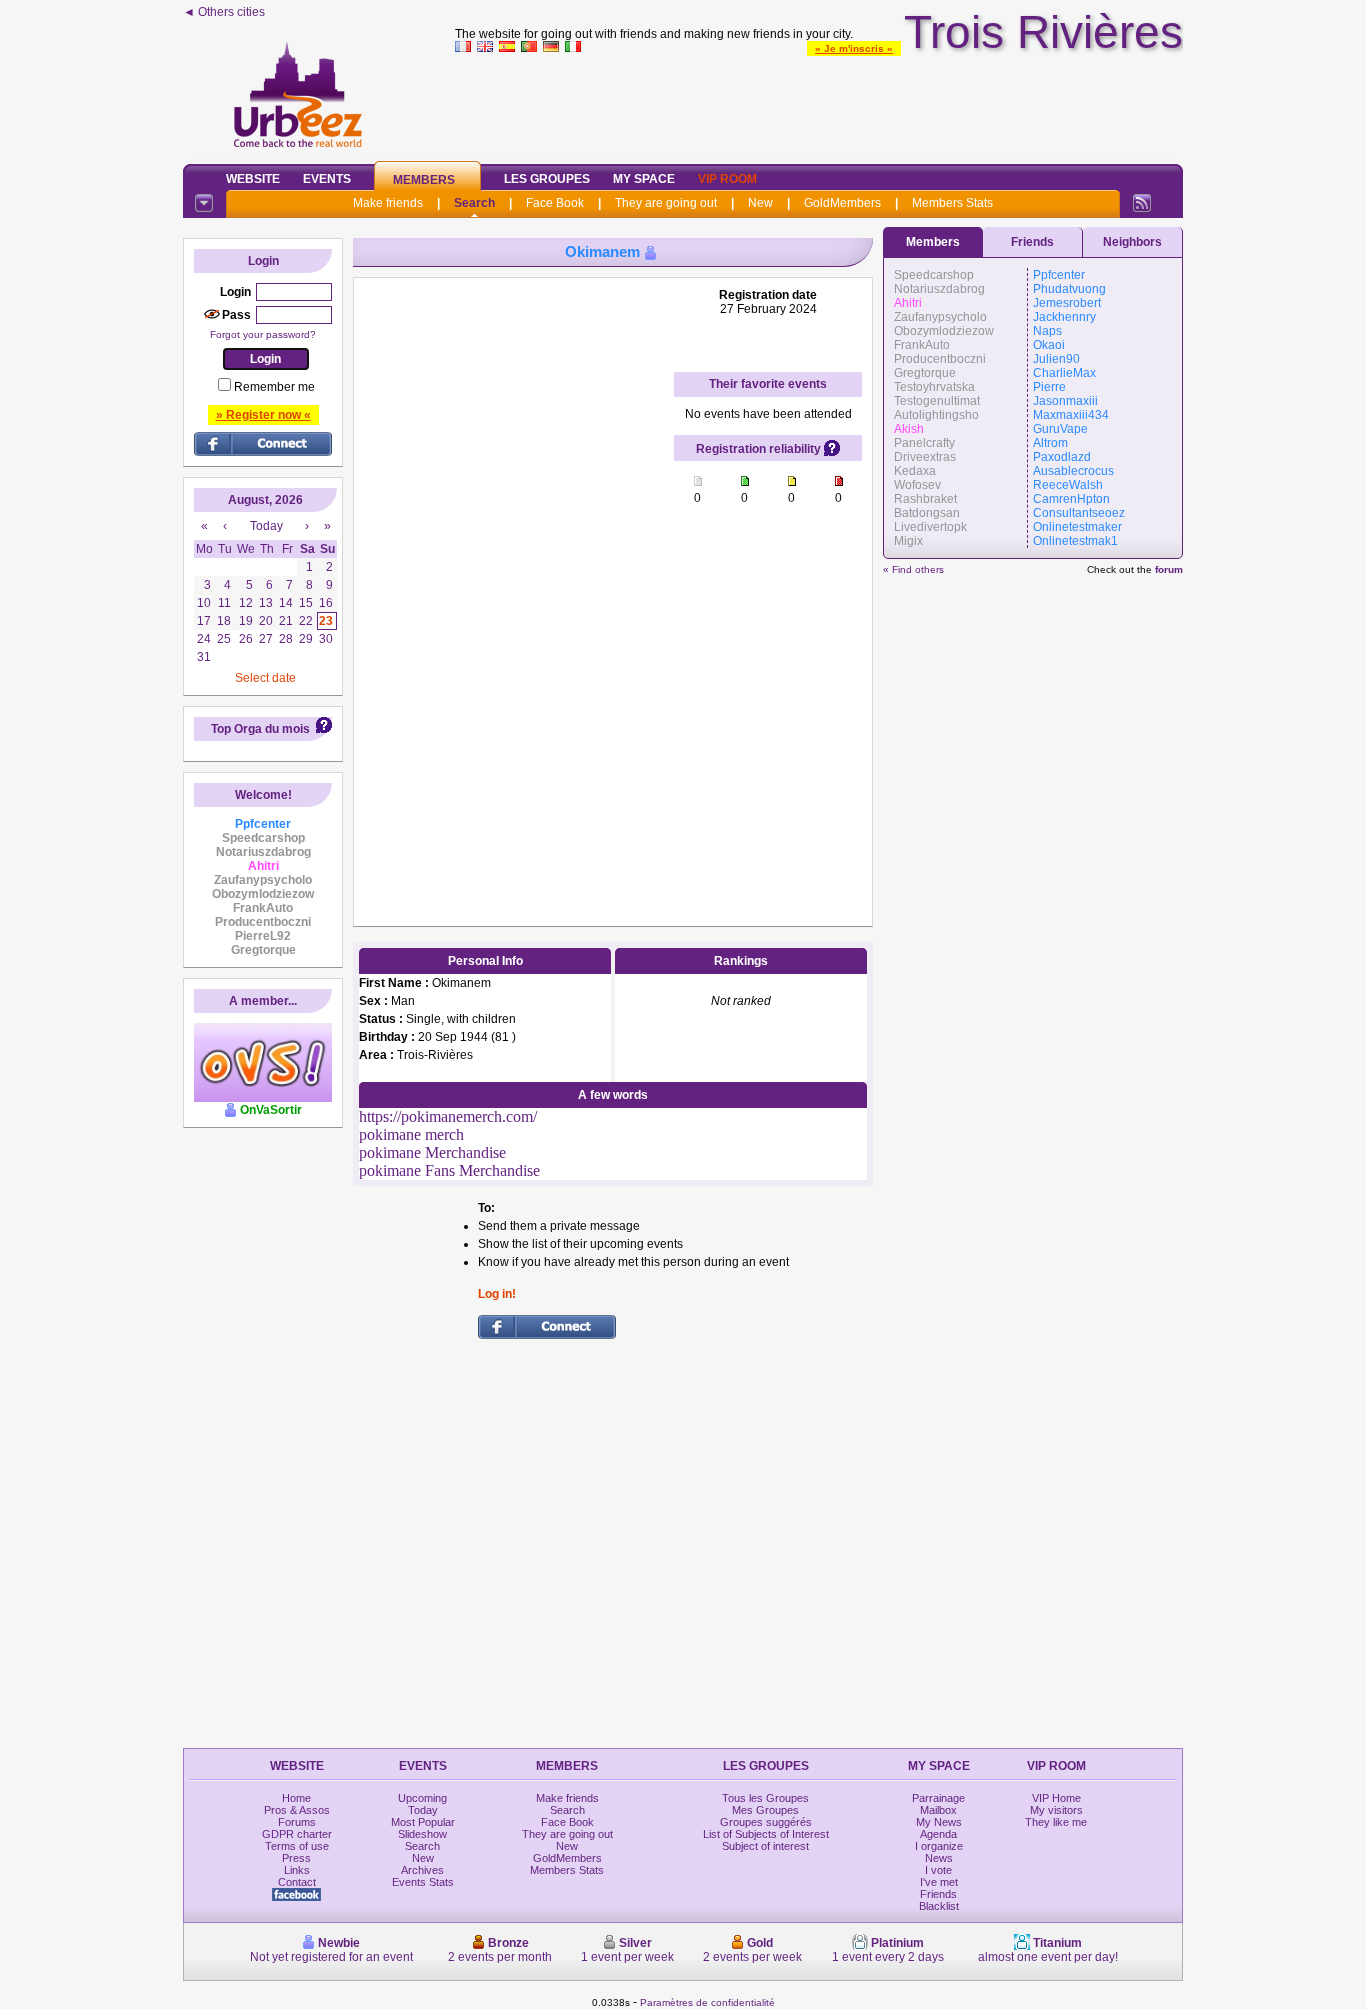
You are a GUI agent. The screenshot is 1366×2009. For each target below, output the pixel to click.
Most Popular (423, 1822)
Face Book (555, 203)
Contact (297, 1882)
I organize (939, 1846)
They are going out (666, 203)
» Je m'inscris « (854, 48)
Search (474, 203)
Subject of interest (765, 1846)
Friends (1032, 242)
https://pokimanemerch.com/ (448, 1116)
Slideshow (422, 1834)
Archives (422, 1870)
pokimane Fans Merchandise (449, 1170)
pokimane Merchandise (432, 1152)
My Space (644, 179)
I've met (939, 1882)
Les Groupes (547, 179)
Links (297, 1870)
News (939, 1858)
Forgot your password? (263, 334)
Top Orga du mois (260, 729)
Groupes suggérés (766, 1822)
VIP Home (1056, 1798)
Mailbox (938, 1810)
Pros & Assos (297, 1810)
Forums (297, 1822)
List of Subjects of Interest (766, 1834)
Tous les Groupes (765, 1798)
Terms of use (297, 1846)
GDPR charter (297, 1834)
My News (939, 1822)
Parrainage (938, 1798)
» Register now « (263, 415)
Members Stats (952, 203)
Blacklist (939, 1906)
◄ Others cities (224, 12)
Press (296, 1858)
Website (253, 179)
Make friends (388, 203)
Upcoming (422, 1798)
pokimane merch (411, 1134)
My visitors (1056, 1810)
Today (423, 1810)
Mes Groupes (765, 1810)
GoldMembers (842, 203)
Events (327, 179)
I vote (938, 1870)
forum (1169, 569)
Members (424, 180)
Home (296, 1798)
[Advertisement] (819, 104)
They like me (1056, 1822)
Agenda (938, 1834)
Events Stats (423, 1882)
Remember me (274, 387)
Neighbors (1132, 242)
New (760, 203)
